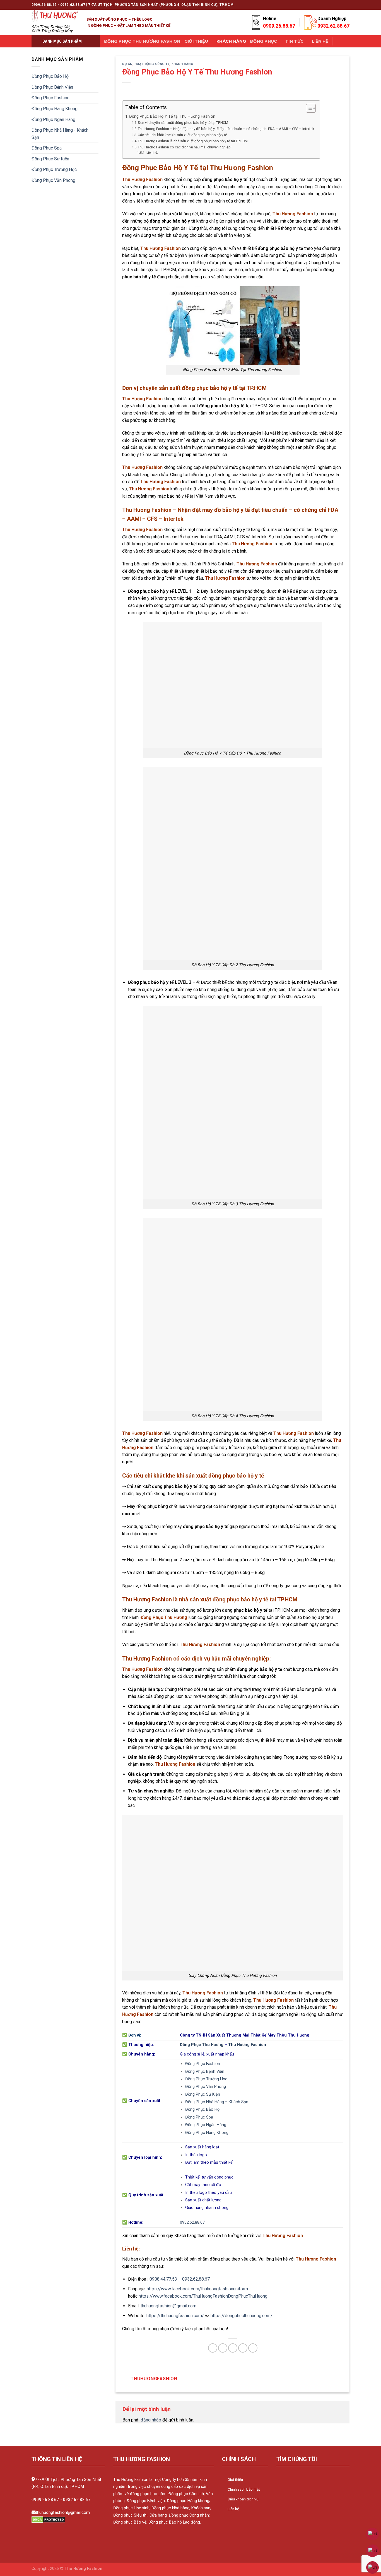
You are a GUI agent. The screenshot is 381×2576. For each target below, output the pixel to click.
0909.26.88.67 (45, 2500)
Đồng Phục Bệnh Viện (52, 87)
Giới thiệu (196, 41)
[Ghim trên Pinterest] (243, 2348)
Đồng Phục (264, 41)
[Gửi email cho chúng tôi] (325, 5)
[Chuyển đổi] (96, 76)
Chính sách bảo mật (244, 2489)
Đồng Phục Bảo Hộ (50, 76)
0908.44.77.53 (163, 2279)
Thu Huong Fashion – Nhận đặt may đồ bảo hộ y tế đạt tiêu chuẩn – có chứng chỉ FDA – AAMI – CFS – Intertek (226, 129)
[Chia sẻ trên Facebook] (213, 2348)
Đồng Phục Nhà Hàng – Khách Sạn (217, 2102)
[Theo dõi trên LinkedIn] (341, 5)
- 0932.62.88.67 (75, 2500)
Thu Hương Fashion (247, 2045)
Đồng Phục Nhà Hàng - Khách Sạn (60, 134)
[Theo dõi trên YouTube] (347, 5)
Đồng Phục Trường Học (54, 169)
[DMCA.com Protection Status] (48, 2520)
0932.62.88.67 (192, 2222)
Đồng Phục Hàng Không (55, 109)
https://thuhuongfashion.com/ (175, 2316)
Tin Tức (294, 41)
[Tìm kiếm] (339, 41)
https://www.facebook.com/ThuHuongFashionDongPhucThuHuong (203, 2296)
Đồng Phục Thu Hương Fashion (142, 41)
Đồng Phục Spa (47, 148)
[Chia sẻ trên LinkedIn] (253, 2348)
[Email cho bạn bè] (233, 2348)
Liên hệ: (152, 153)
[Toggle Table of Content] (308, 108)
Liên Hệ (320, 41)
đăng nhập (151, 2420)
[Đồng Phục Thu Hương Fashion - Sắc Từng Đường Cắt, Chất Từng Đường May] (55, 16)
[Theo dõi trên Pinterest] (336, 5)
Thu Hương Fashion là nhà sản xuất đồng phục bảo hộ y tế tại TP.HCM (193, 141)
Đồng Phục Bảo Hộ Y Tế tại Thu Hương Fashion (172, 116)
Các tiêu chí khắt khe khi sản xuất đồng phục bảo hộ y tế (182, 135)
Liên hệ (233, 2509)
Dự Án (127, 64)
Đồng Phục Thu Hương (202, 2045)
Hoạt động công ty (152, 64)
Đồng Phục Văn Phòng (53, 180)
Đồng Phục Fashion (50, 98)
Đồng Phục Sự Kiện (50, 159)
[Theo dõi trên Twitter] (320, 5)
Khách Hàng (231, 41)
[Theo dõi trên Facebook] (304, 5)
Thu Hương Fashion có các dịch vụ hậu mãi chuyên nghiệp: (185, 147)
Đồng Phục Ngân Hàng (53, 120)
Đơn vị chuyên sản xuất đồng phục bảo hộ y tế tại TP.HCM (183, 123)
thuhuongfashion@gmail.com (168, 2306)
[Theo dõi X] (315, 5)
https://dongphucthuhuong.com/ (242, 2316)
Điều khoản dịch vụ (243, 2499)
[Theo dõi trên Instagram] (309, 5)
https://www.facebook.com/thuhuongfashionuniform (197, 2289)
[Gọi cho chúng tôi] (331, 5)
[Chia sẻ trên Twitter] (223, 2348)
